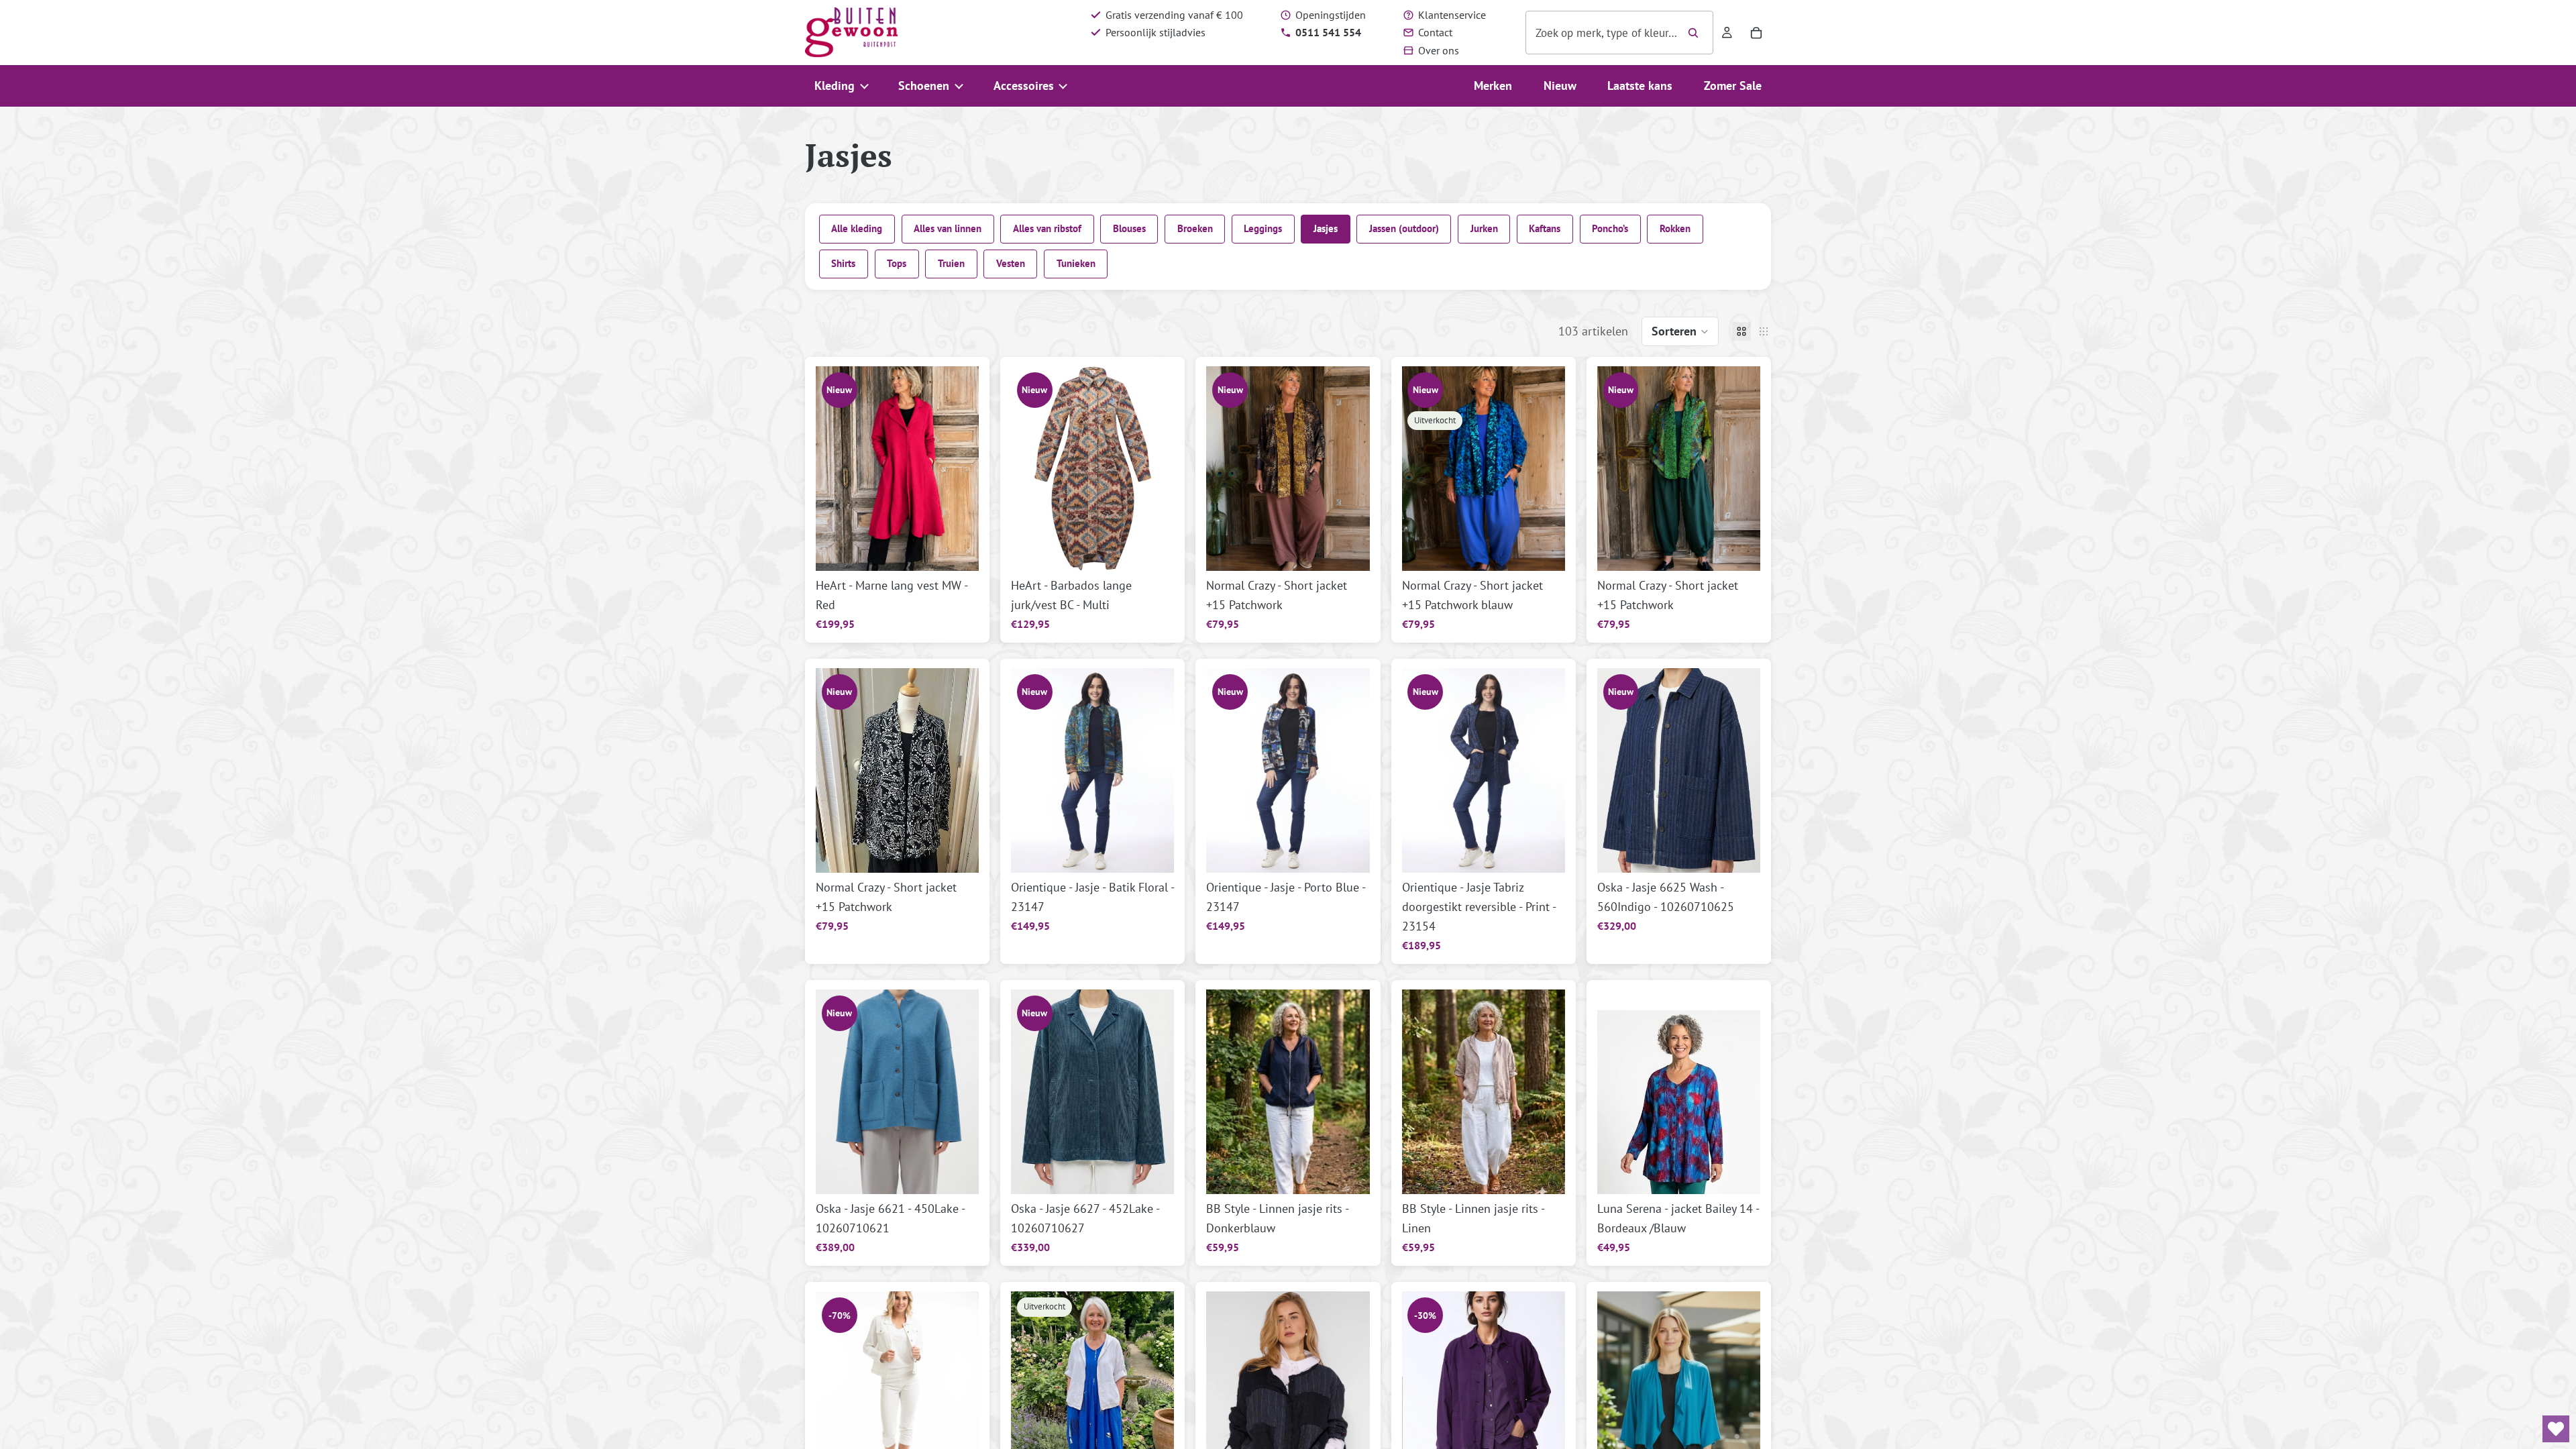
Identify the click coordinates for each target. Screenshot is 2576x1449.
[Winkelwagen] (1756, 33)
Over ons (1439, 50)
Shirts (843, 263)
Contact (1435, 32)
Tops (897, 263)
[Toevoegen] (1349, 550)
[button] (1680, 331)
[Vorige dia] (1221, 469)
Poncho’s (1610, 228)
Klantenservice (1452, 15)
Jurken (1484, 228)
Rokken (1675, 228)
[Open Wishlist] (2556, 1429)
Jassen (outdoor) (1404, 228)
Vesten (1011, 263)
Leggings (1263, 228)
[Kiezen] (958, 550)
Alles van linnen (948, 228)
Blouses (1129, 228)
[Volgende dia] (1355, 469)
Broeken (1195, 228)
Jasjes (1326, 228)
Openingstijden (1331, 15)
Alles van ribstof (1047, 228)
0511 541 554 (1328, 32)
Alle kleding (857, 228)
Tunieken (1076, 263)
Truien (951, 263)
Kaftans (1545, 228)
